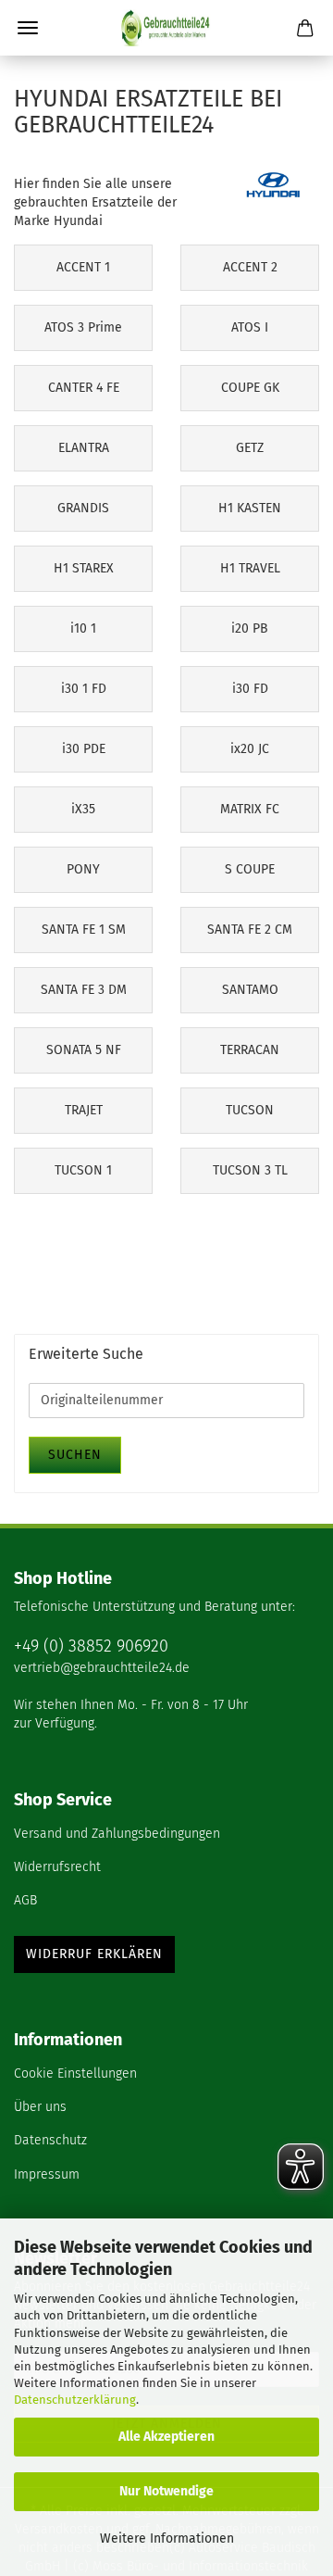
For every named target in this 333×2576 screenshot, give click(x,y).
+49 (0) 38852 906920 (91, 1646)
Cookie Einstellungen (75, 2073)
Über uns (40, 2107)
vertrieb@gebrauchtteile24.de (102, 1668)
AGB (25, 1900)
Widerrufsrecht (57, 1867)
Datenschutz (50, 2140)
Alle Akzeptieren (166, 2437)
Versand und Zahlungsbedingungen (117, 1834)
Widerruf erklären (94, 1954)
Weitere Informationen (167, 2538)
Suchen (75, 1455)
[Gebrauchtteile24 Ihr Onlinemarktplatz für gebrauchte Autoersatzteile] (166, 28)
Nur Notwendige (166, 2491)
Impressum (47, 2174)
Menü (28, 28)
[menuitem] (166, 1835)
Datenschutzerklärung (75, 2400)
